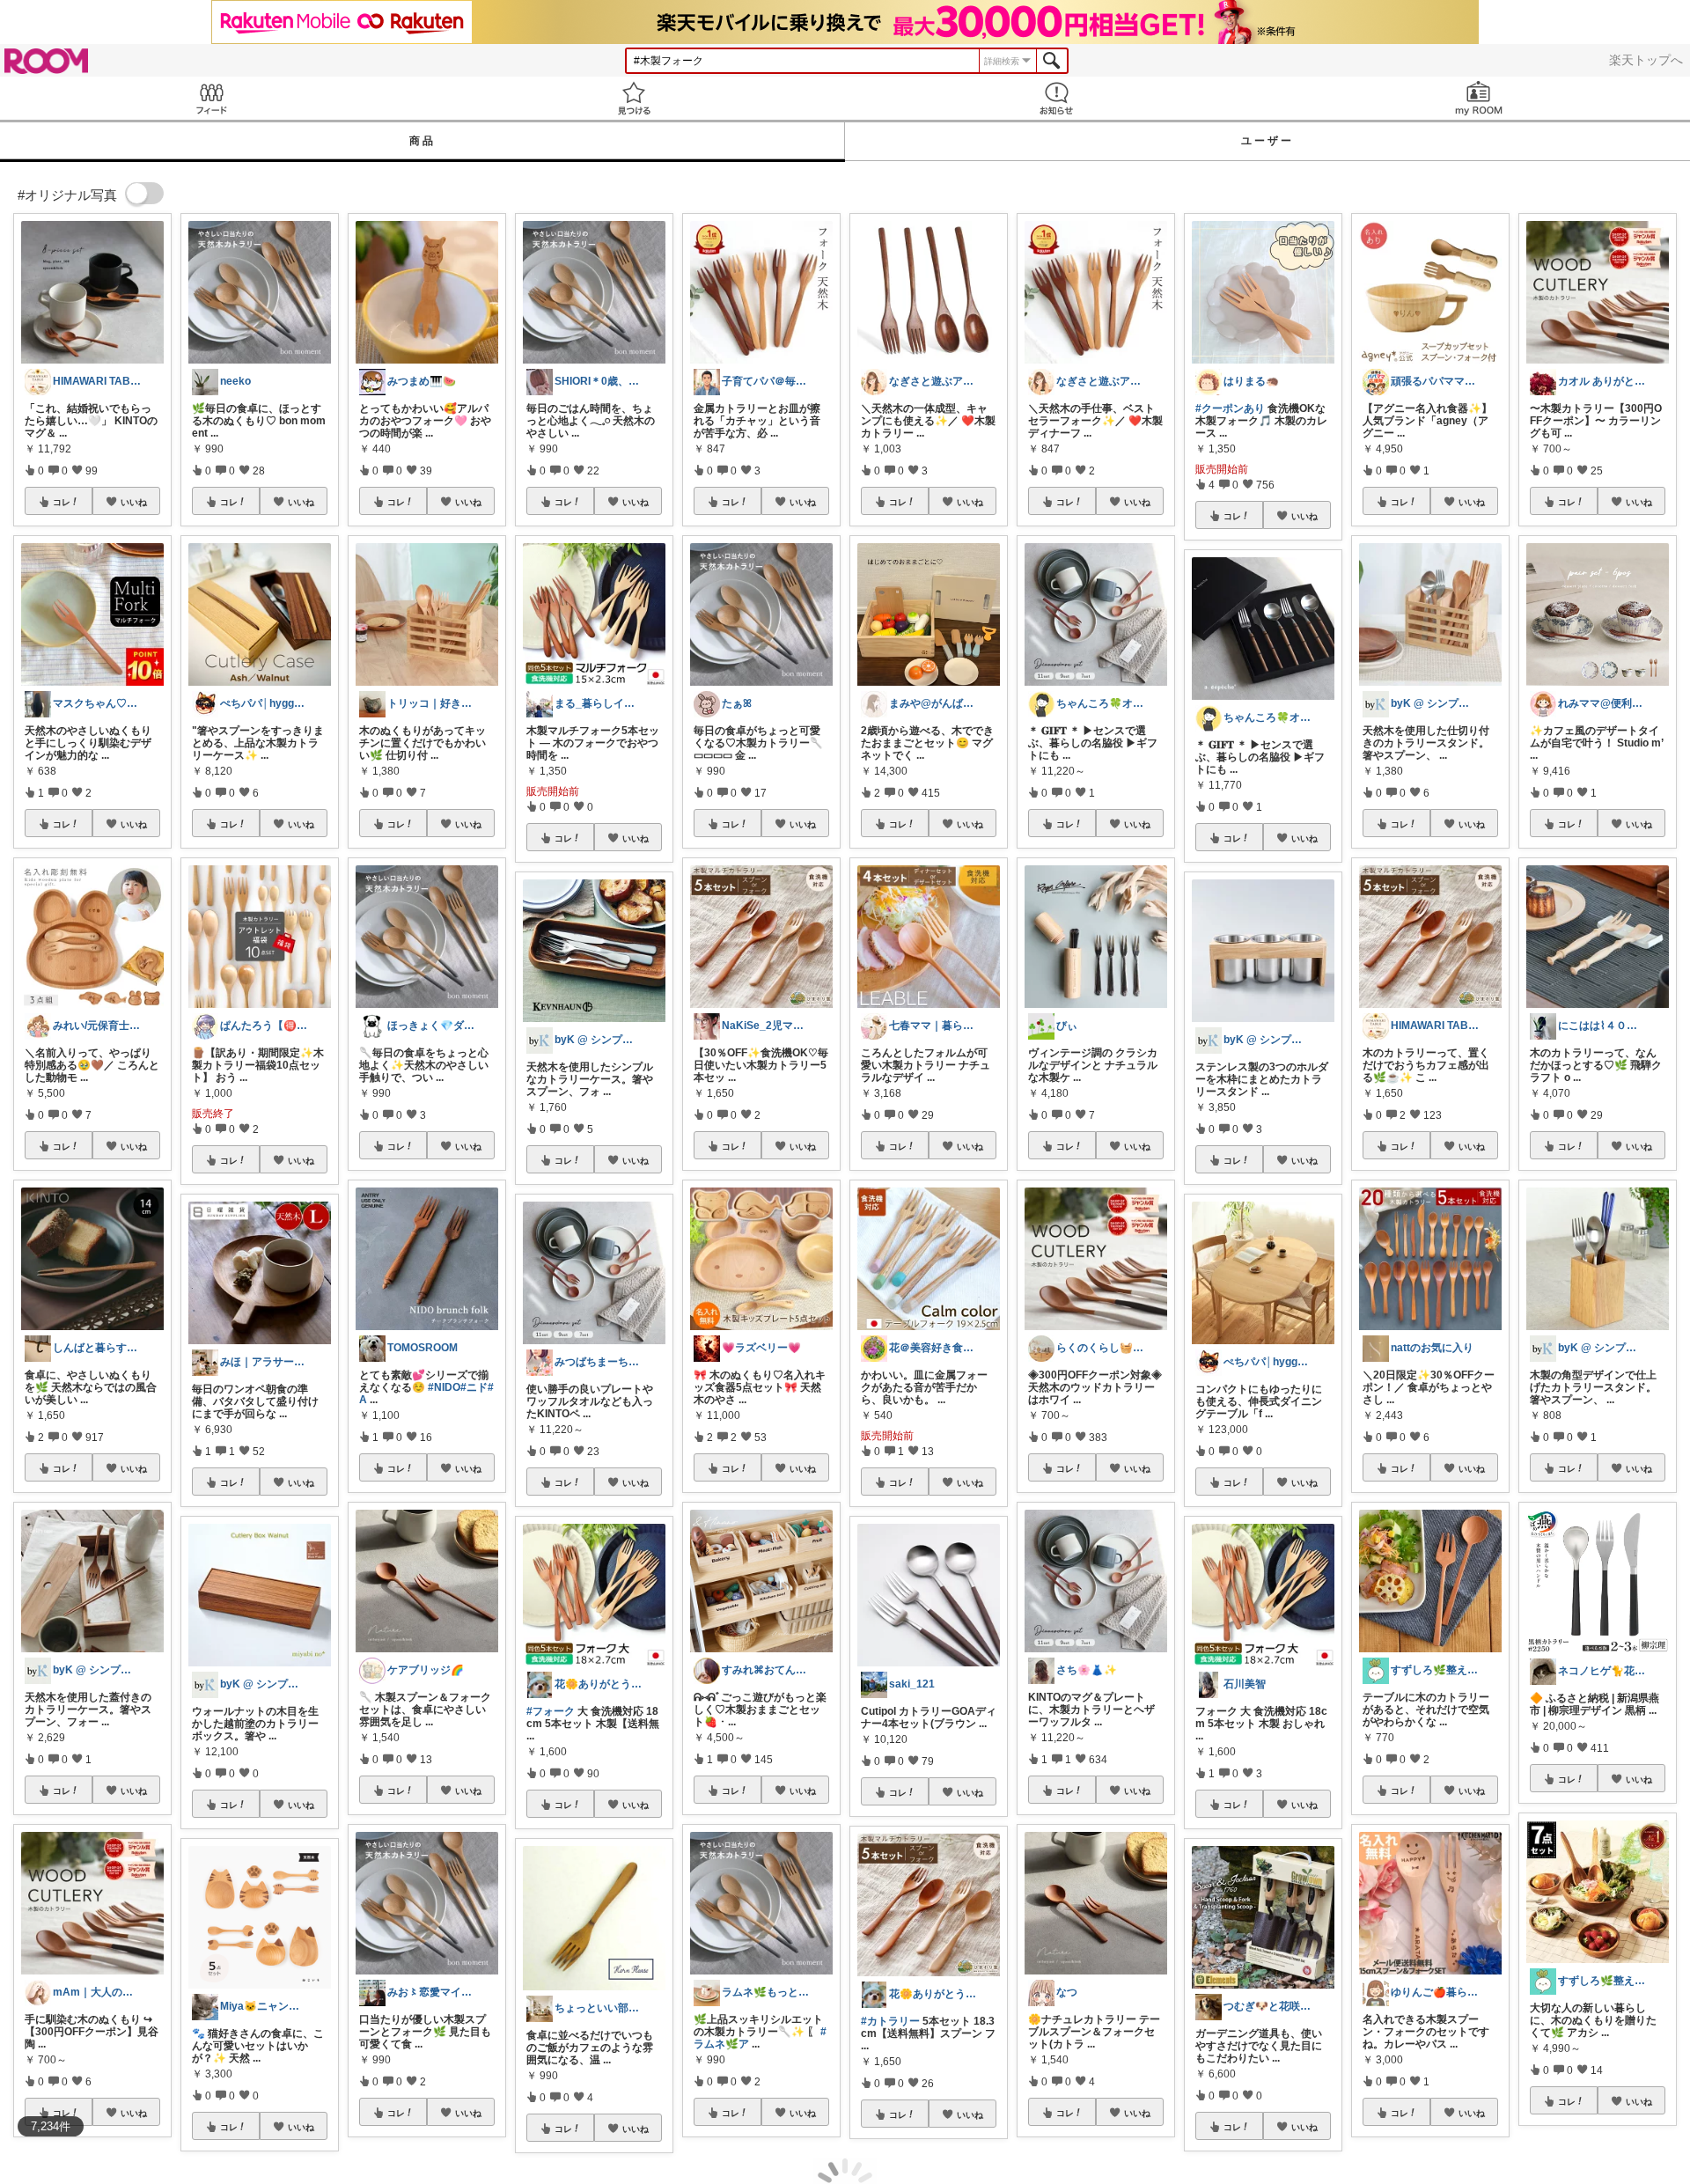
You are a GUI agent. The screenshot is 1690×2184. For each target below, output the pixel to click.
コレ (62, 502)
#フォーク (551, 1711)
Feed (211, 98)
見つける (634, 98)
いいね (134, 502)
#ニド (474, 1387)
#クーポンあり (1230, 408)
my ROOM (1479, 98)
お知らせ (1056, 98)
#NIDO (444, 1387)
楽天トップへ (1646, 60)
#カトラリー (890, 2021)
